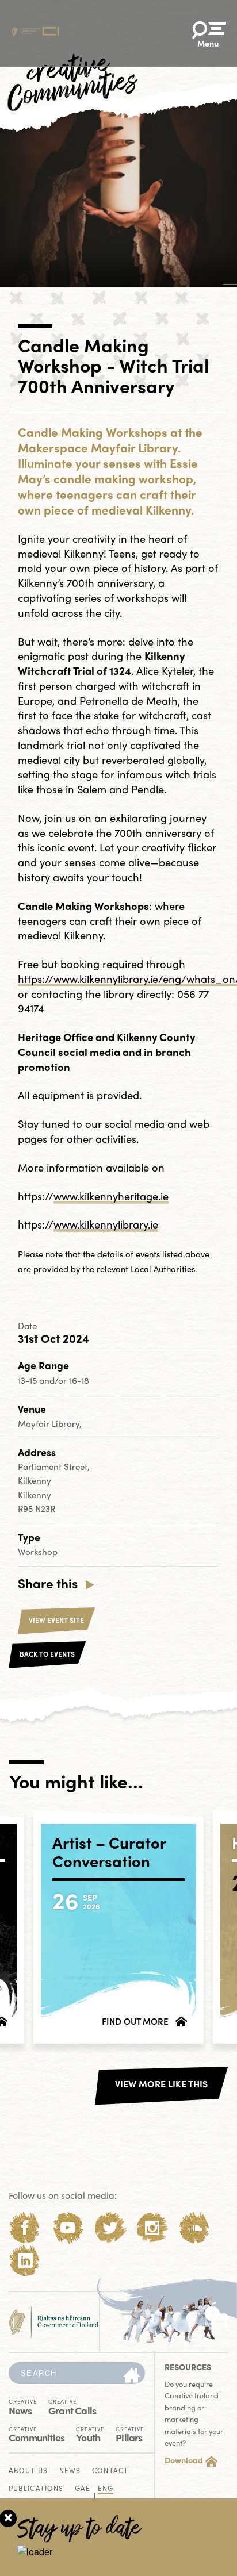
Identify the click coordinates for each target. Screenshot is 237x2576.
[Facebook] (25, 2228)
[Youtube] (68, 2228)
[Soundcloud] (195, 2228)
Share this (48, 1583)
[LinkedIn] (25, 2261)
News (23, 2406)
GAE (83, 2489)
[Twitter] (110, 2228)
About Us (28, 2471)
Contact (110, 2471)
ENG (106, 2489)
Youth (90, 2434)
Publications (36, 2489)
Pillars (130, 2434)
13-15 (28, 1380)
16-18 (79, 1380)
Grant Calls (72, 2406)
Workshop (38, 1552)
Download (184, 2460)
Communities (37, 2434)
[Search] (132, 2376)
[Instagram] (152, 2228)
